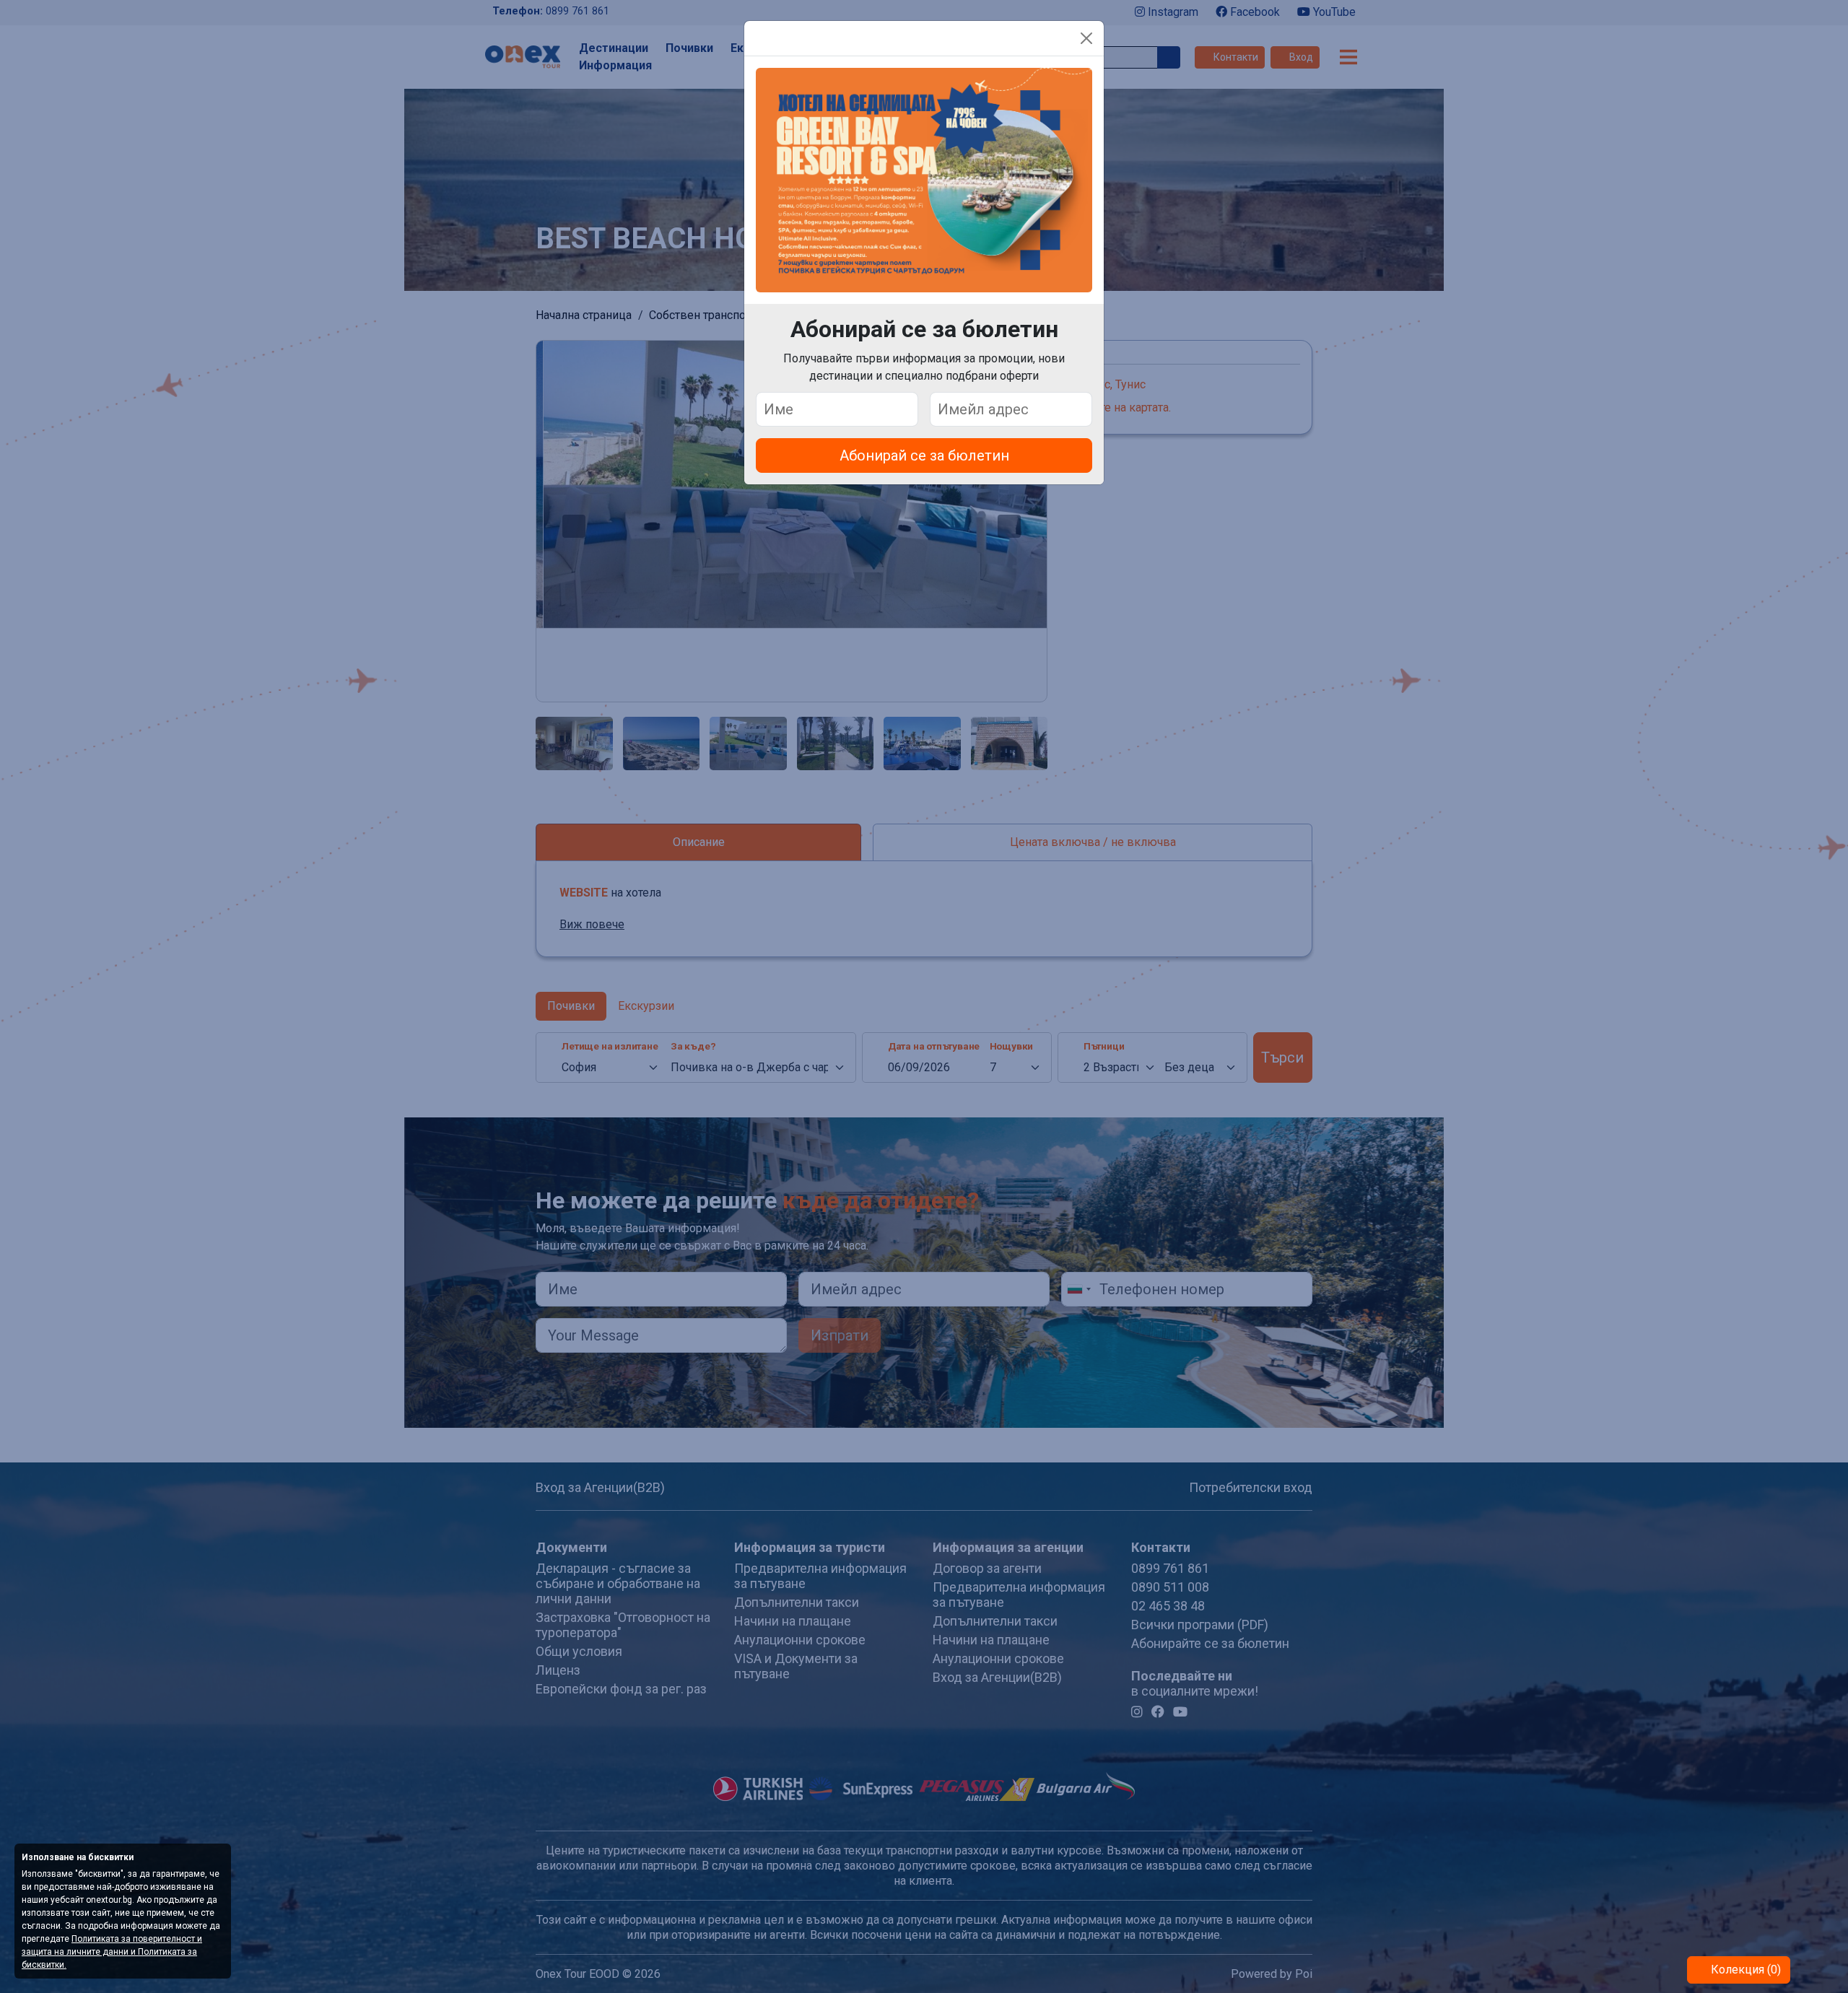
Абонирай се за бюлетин (924, 455)
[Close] (1086, 38)
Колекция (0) (1744, 1970)
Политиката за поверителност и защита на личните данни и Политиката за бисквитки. (112, 1952)
